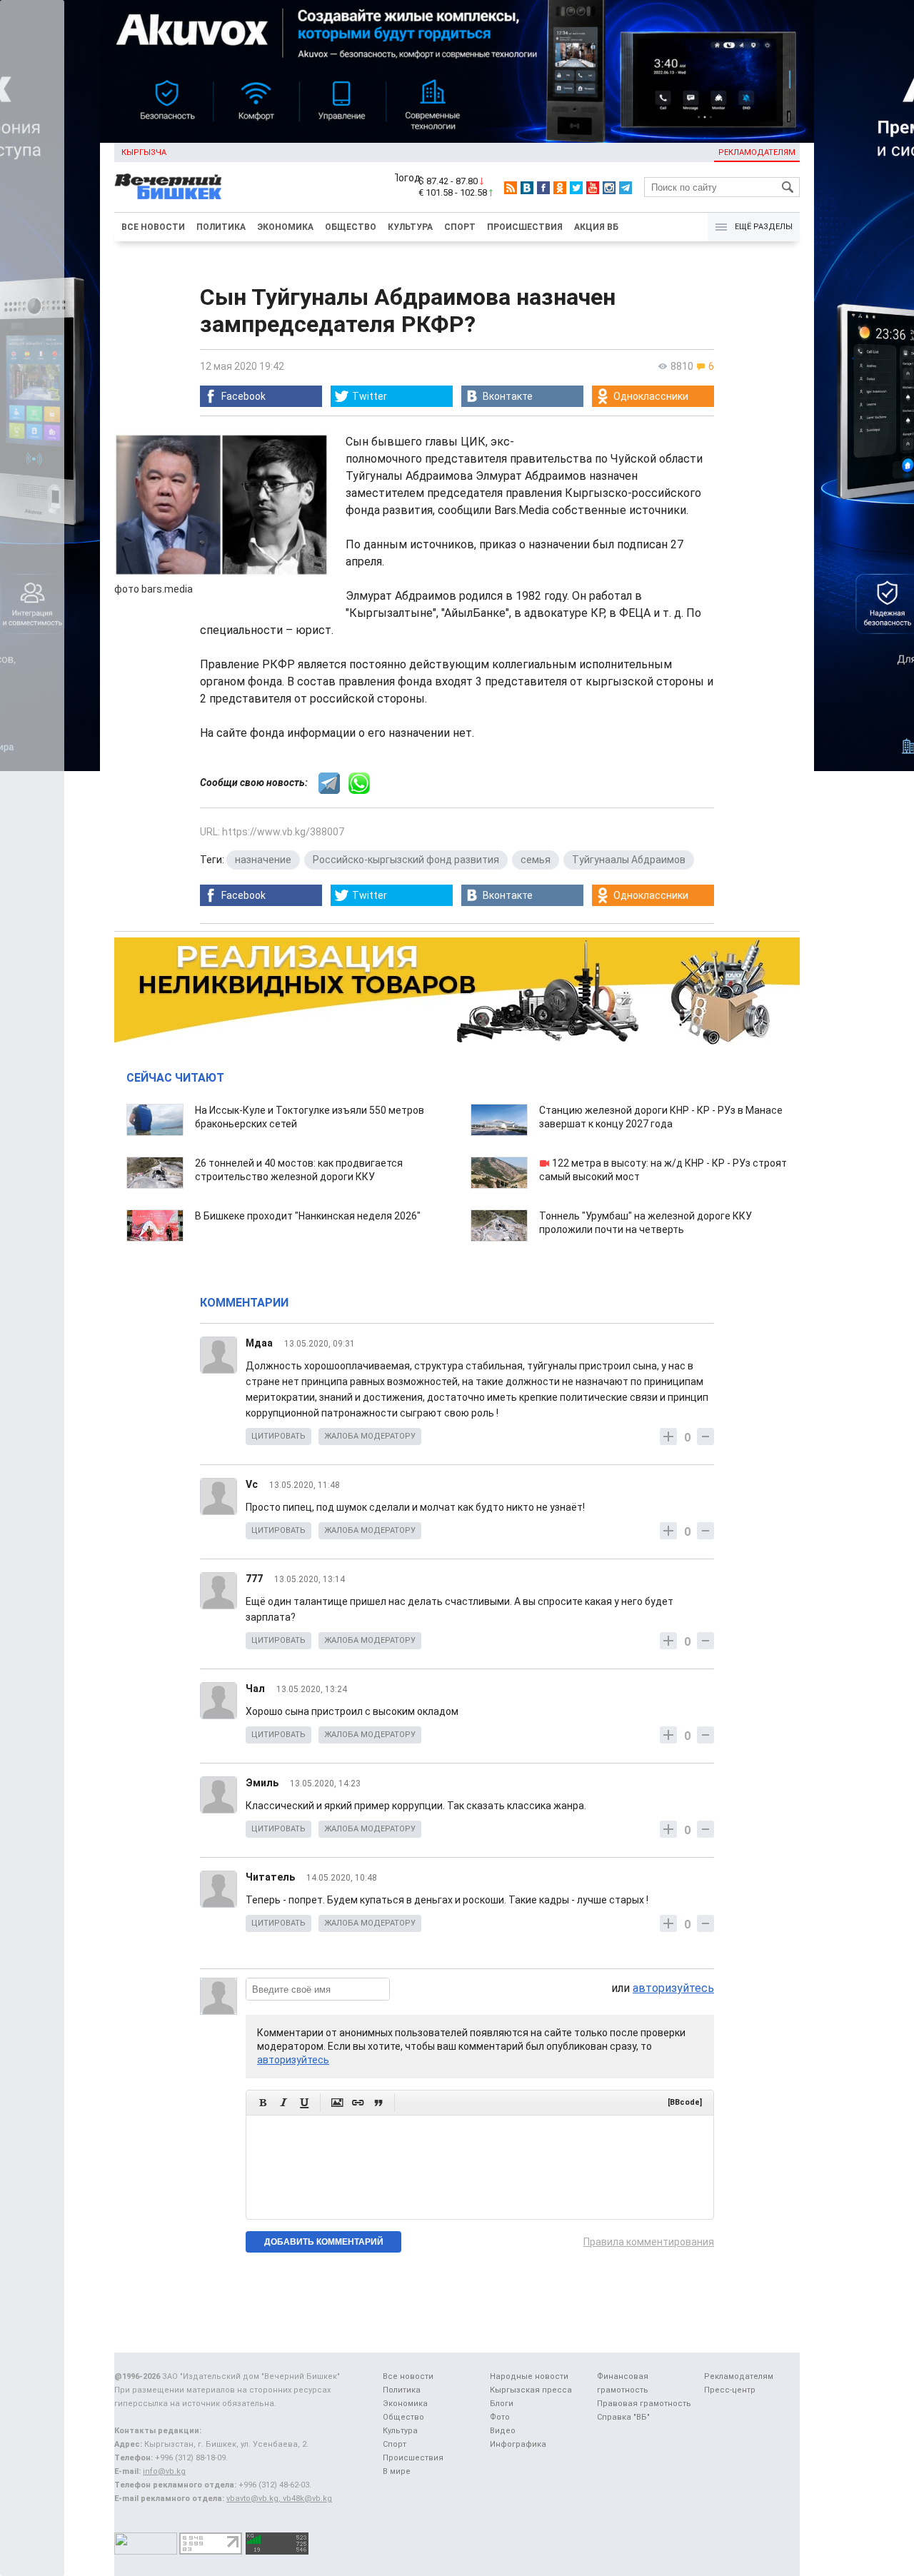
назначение (263, 860)
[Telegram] (626, 188)
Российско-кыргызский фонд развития (406, 860)
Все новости (153, 227)
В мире (397, 2471)
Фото (500, 2417)
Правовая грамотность (644, 2404)
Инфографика (518, 2444)
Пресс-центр (730, 2390)
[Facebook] (543, 188)
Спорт (460, 227)
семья (536, 860)
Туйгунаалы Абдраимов (629, 860)
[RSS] (511, 188)
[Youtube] (593, 188)
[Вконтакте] (527, 188)
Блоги (502, 2404)
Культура (410, 227)
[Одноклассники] (560, 188)
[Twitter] (576, 188)
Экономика (285, 227)
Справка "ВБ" (623, 2417)
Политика (221, 227)
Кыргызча (144, 152)
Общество (351, 227)
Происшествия (525, 227)
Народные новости (529, 2376)
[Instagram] (609, 188)
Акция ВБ (596, 227)
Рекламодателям (757, 152)
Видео (503, 2431)
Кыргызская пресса (531, 2390)
